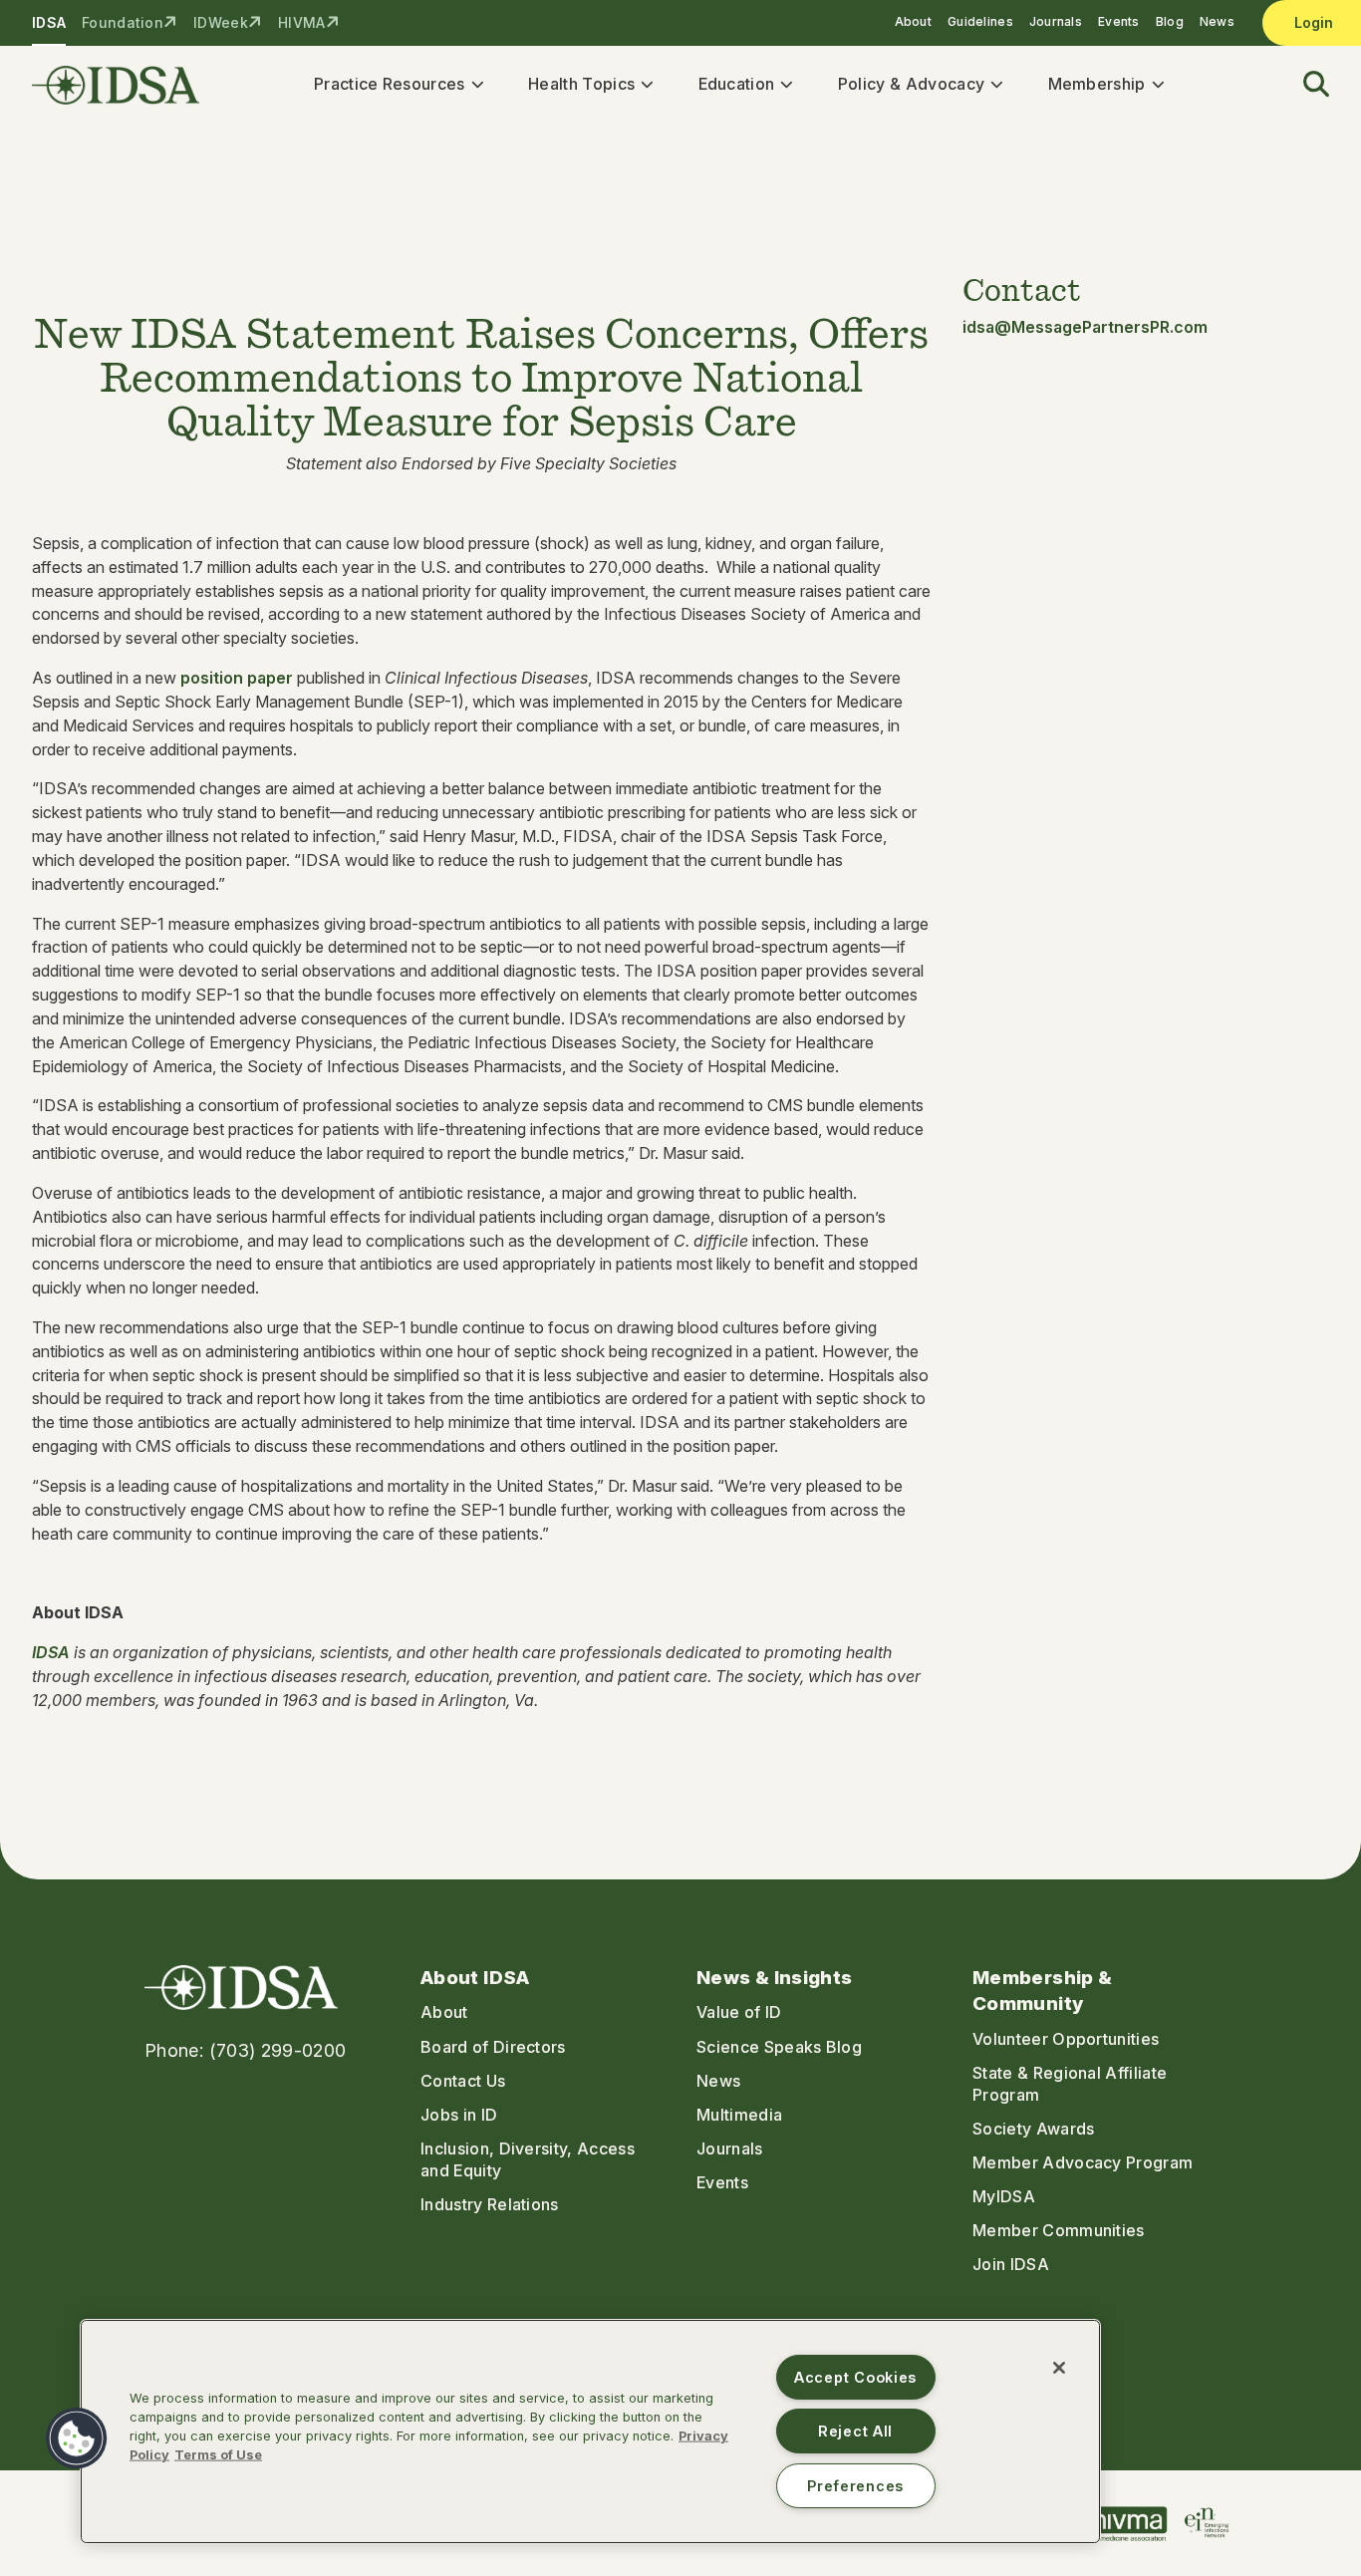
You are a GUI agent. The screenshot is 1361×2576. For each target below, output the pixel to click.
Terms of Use (218, 2455)
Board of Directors (493, 2047)
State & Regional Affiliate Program (1070, 2084)
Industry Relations (490, 2204)
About (913, 21)
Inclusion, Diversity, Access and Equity (528, 2159)
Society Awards (1033, 2129)
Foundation (123, 22)
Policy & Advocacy (911, 84)
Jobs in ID (459, 2115)
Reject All (855, 2431)
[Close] (1059, 2368)
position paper (237, 678)
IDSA (49, 22)
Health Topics (581, 84)
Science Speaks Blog (779, 2047)
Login (1314, 22)
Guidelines (980, 21)
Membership (1097, 84)
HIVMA (301, 22)
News (1217, 21)
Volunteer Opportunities (1066, 2039)
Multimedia (739, 2115)
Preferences (855, 2486)
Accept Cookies (855, 2377)
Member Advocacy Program (1083, 2162)
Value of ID (739, 2012)
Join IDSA (1011, 2264)
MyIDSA (1004, 2196)
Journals (1056, 21)
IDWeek (221, 22)
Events (1119, 21)
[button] (1304, 85)
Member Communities (1059, 2230)
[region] (590, 2432)
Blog (1170, 21)
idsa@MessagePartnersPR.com (1085, 327)
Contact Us (463, 2081)
